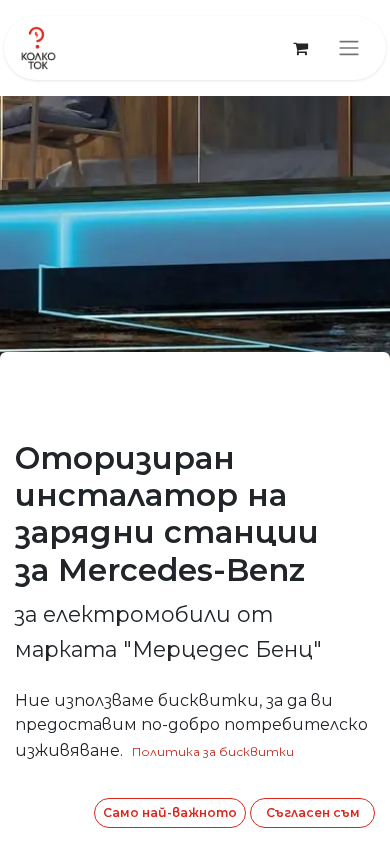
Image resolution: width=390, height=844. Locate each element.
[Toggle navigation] (349, 48)
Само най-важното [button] (170, 812)
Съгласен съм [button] (313, 812)
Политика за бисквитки (213, 751)
